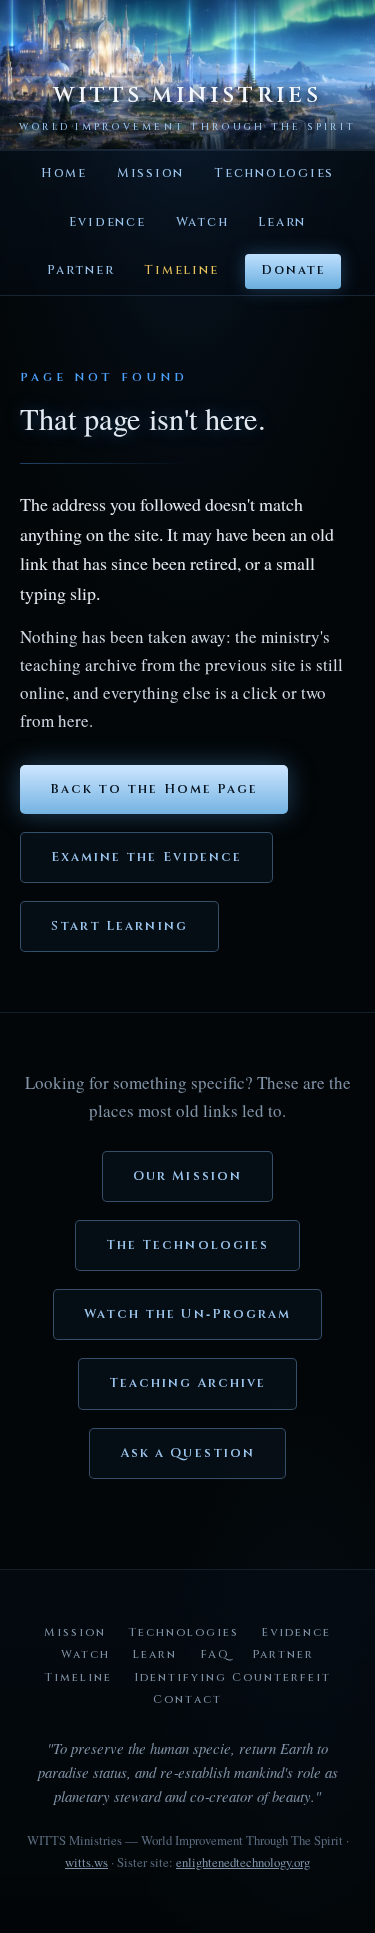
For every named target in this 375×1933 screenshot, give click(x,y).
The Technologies (187, 1245)
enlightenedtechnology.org (243, 1862)
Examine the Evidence (146, 857)
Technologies (274, 173)
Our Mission (187, 1176)
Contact (187, 1699)
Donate (292, 270)
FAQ (215, 1654)
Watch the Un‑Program (187, 1314)
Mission (150, 173)
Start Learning (119, 926)
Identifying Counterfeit (232, 1677)
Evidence (107, 222)
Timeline (181, 270)
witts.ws (86, 1862)
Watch (202, 222)
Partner (80, 270)
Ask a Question (187, 1453)
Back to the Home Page (154, 789)
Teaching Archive (188, 1383)
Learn (282, 222)
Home (64, 173)
